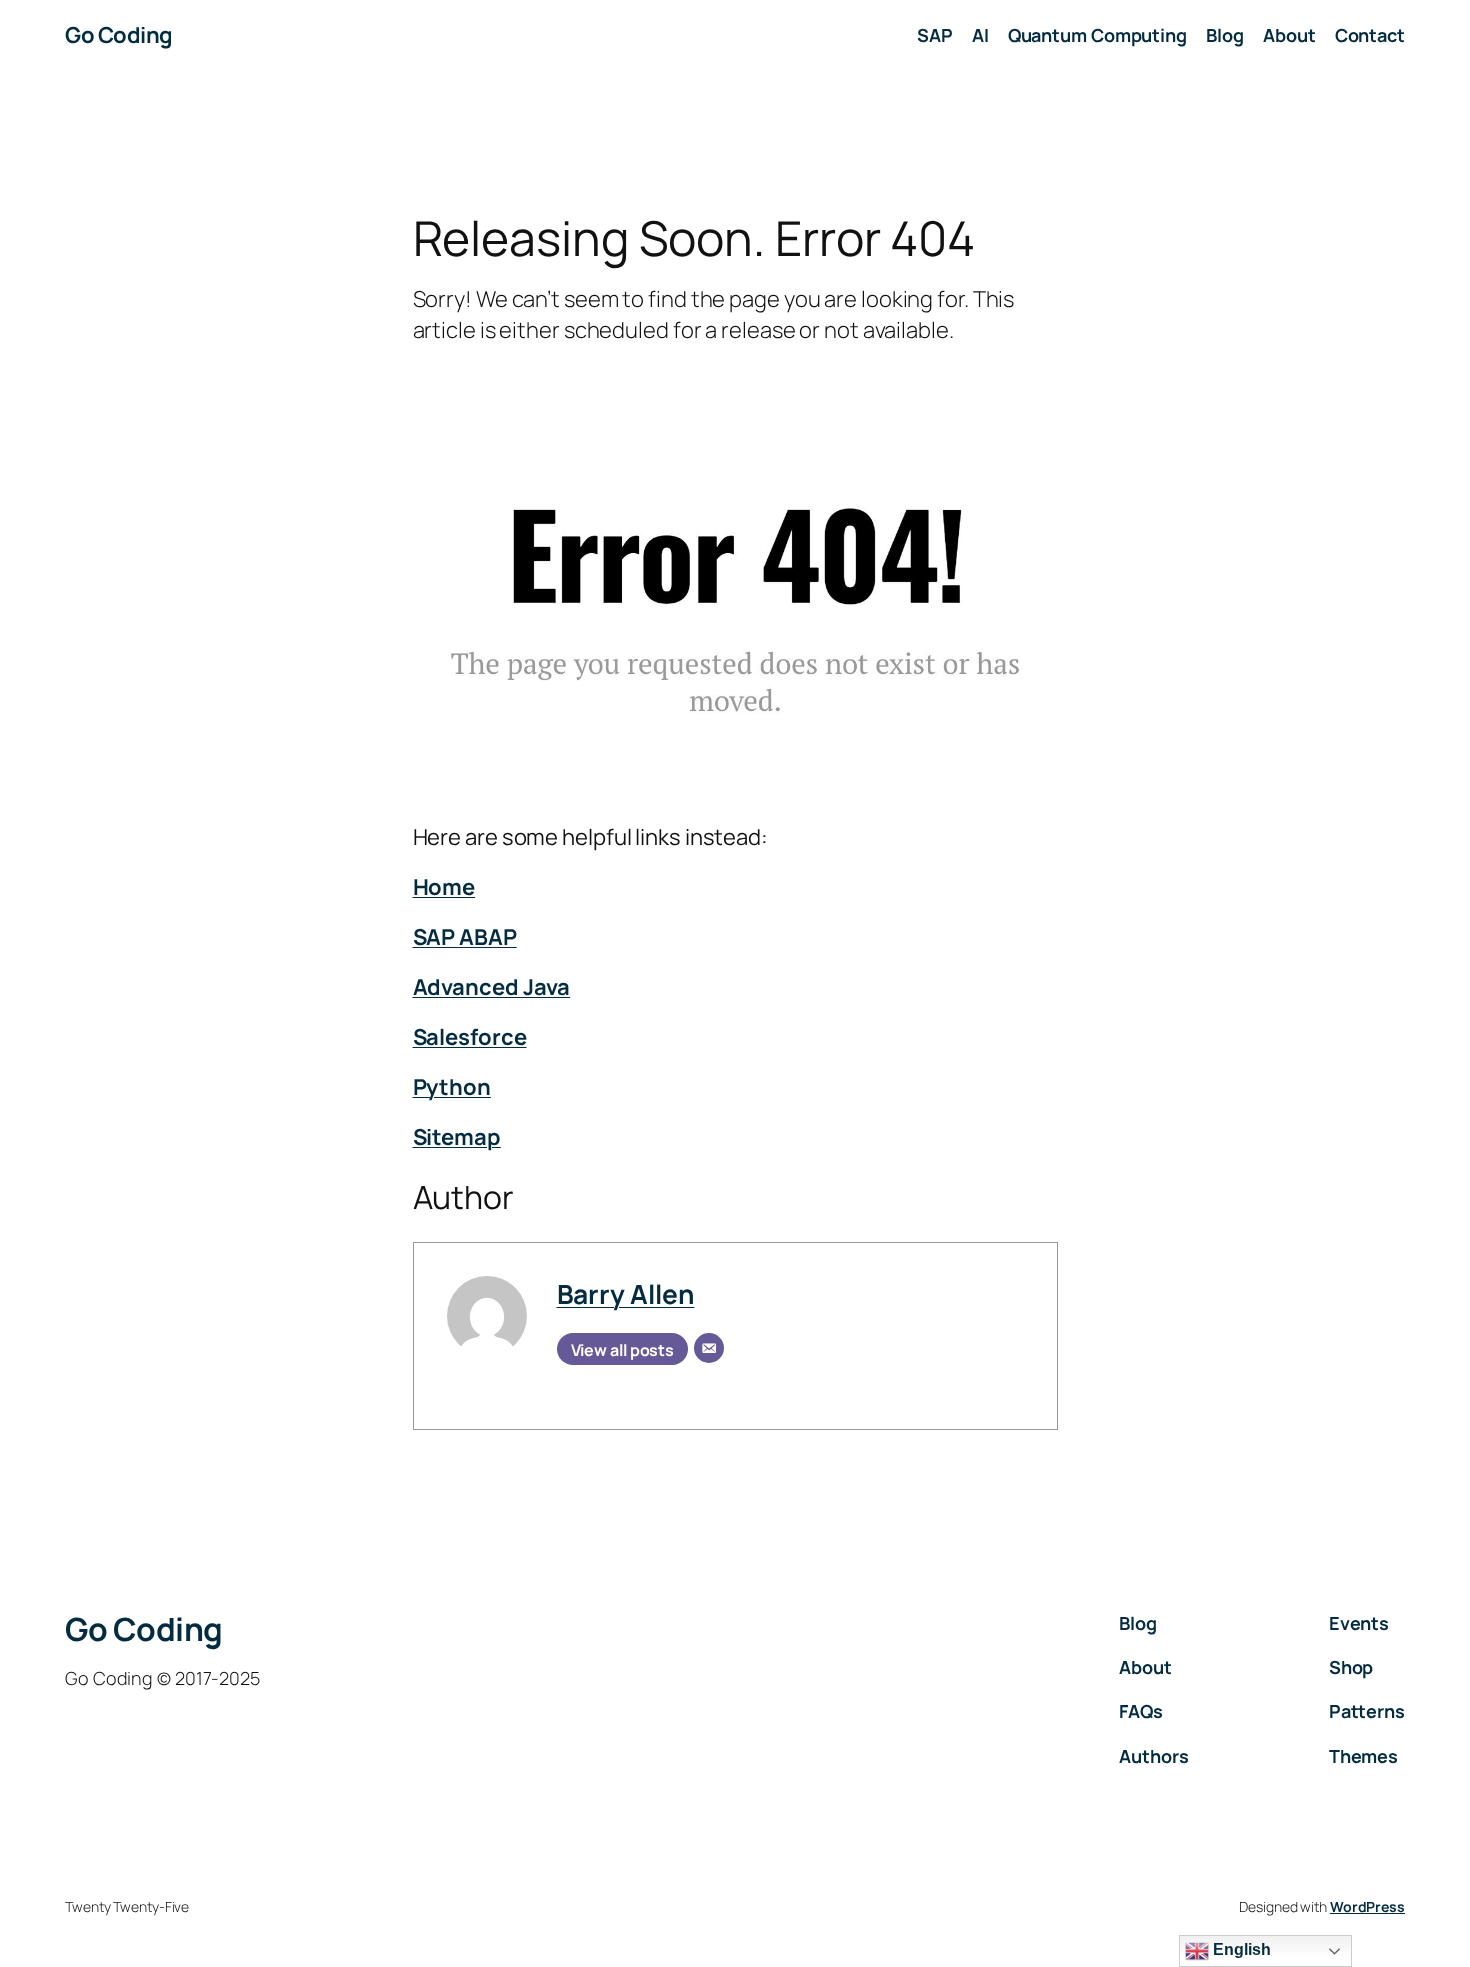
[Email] (709, 1348)
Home (444, 887)
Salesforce (470, 1037)
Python (452, 1087)
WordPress (1367, 1906)
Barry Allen (626, 1294)
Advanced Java (492, 987)
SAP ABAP (465, 937)
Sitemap (457, 1137)
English (1239, 1949)
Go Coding (119, 35)
